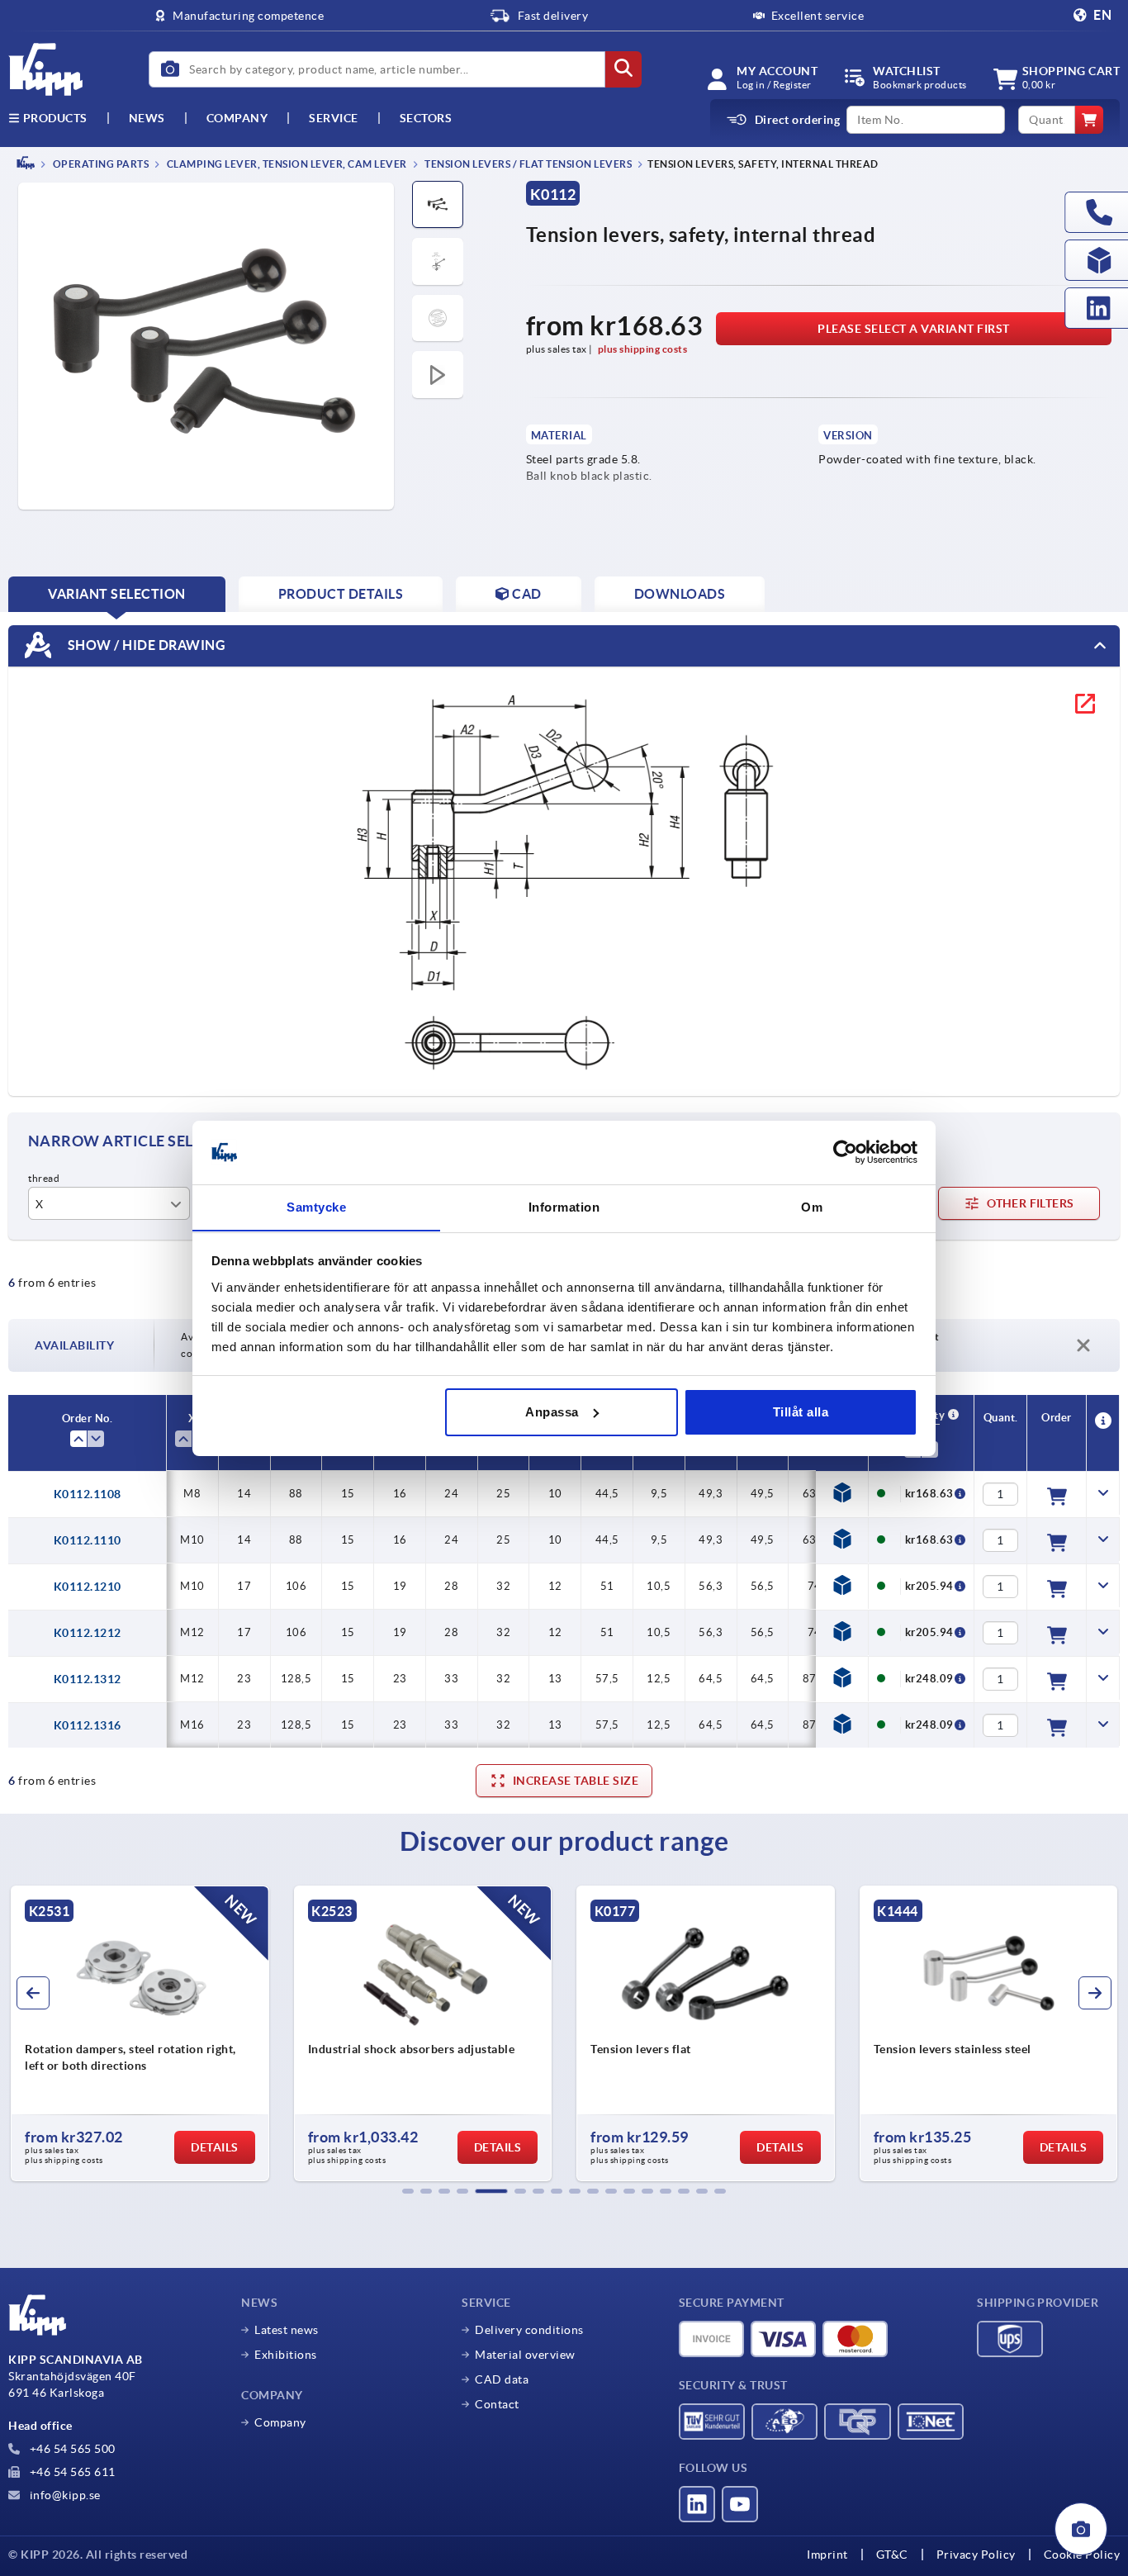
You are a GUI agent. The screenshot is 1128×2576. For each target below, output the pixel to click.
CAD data (502, 2379)
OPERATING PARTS (100, 164)
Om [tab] (812, 1206)
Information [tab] (564, 1206)
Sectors (426, 118)
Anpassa (552, 1412)
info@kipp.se (64, 2495)
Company (237, 118)
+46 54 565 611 (71, 2472)
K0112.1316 (88, 1725)
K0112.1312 (88, 1679)
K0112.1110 (88, 1540)
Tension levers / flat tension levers (528, 164)
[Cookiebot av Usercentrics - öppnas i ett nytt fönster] (845, 1152)
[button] (408, 2191)
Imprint (827, 2555)
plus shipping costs (643, 349)
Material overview (525, 2355)
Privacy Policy (976, 2555)
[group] (209, 2033)
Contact (497, 2404)
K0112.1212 (88, 1633)
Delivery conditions (529, 2330)
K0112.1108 (88, 1494)
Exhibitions (286, 2355)
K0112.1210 (88, 1587)
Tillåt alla (801, 1412)
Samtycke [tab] (316, 1206)
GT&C (892, 2555)
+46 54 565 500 (71, 2449)
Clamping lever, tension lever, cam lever (286, 164)
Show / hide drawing (145, 644)
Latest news (287, 2330)
